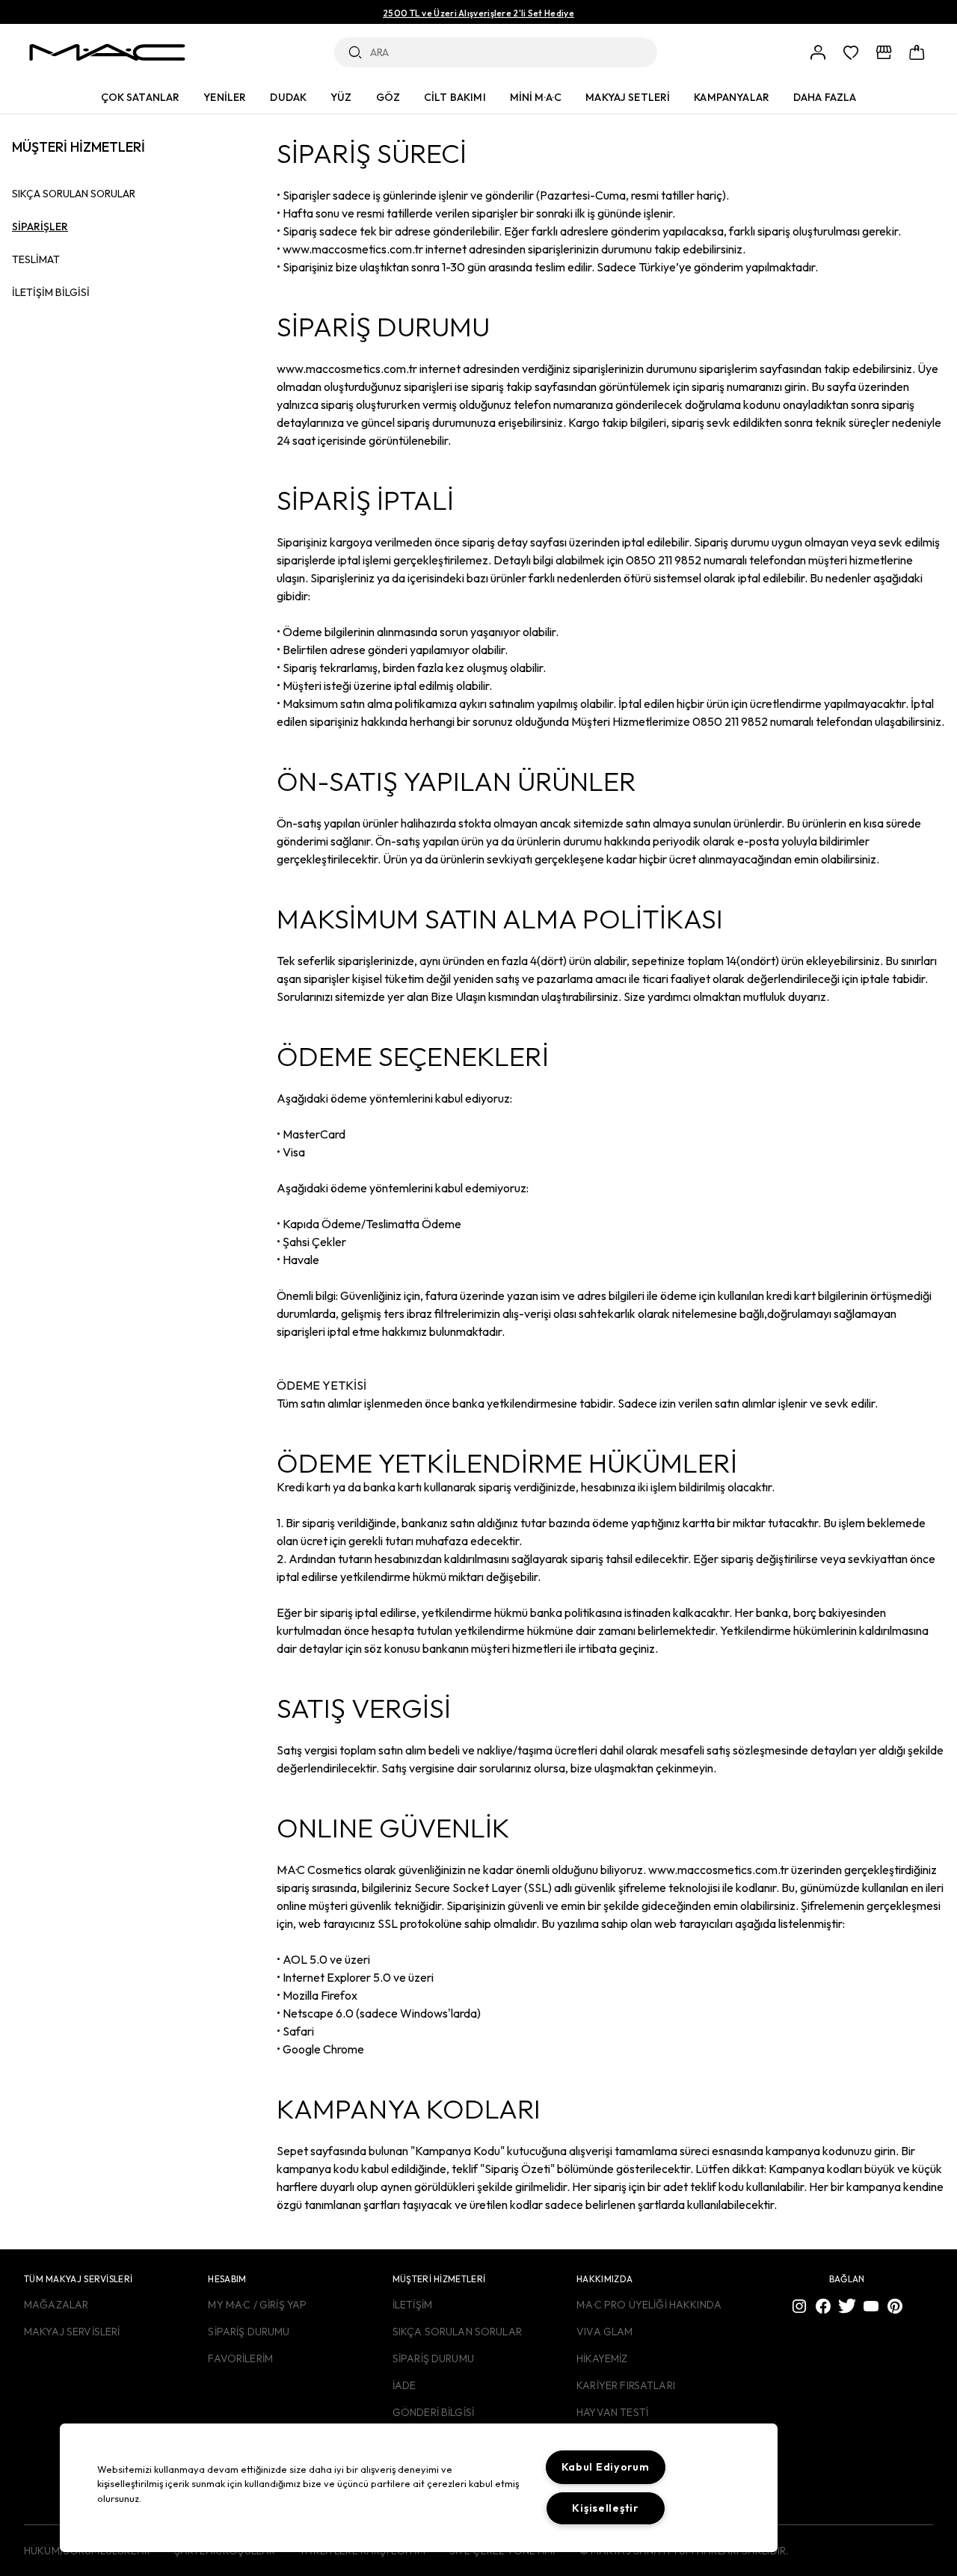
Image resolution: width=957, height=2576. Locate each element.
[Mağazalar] (884, 52)
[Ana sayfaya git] (107, 52)
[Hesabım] (818, 52)
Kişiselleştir (605, 2508)
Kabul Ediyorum (606, 2467)
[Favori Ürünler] (851, 52)
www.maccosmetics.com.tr (347, 369)
